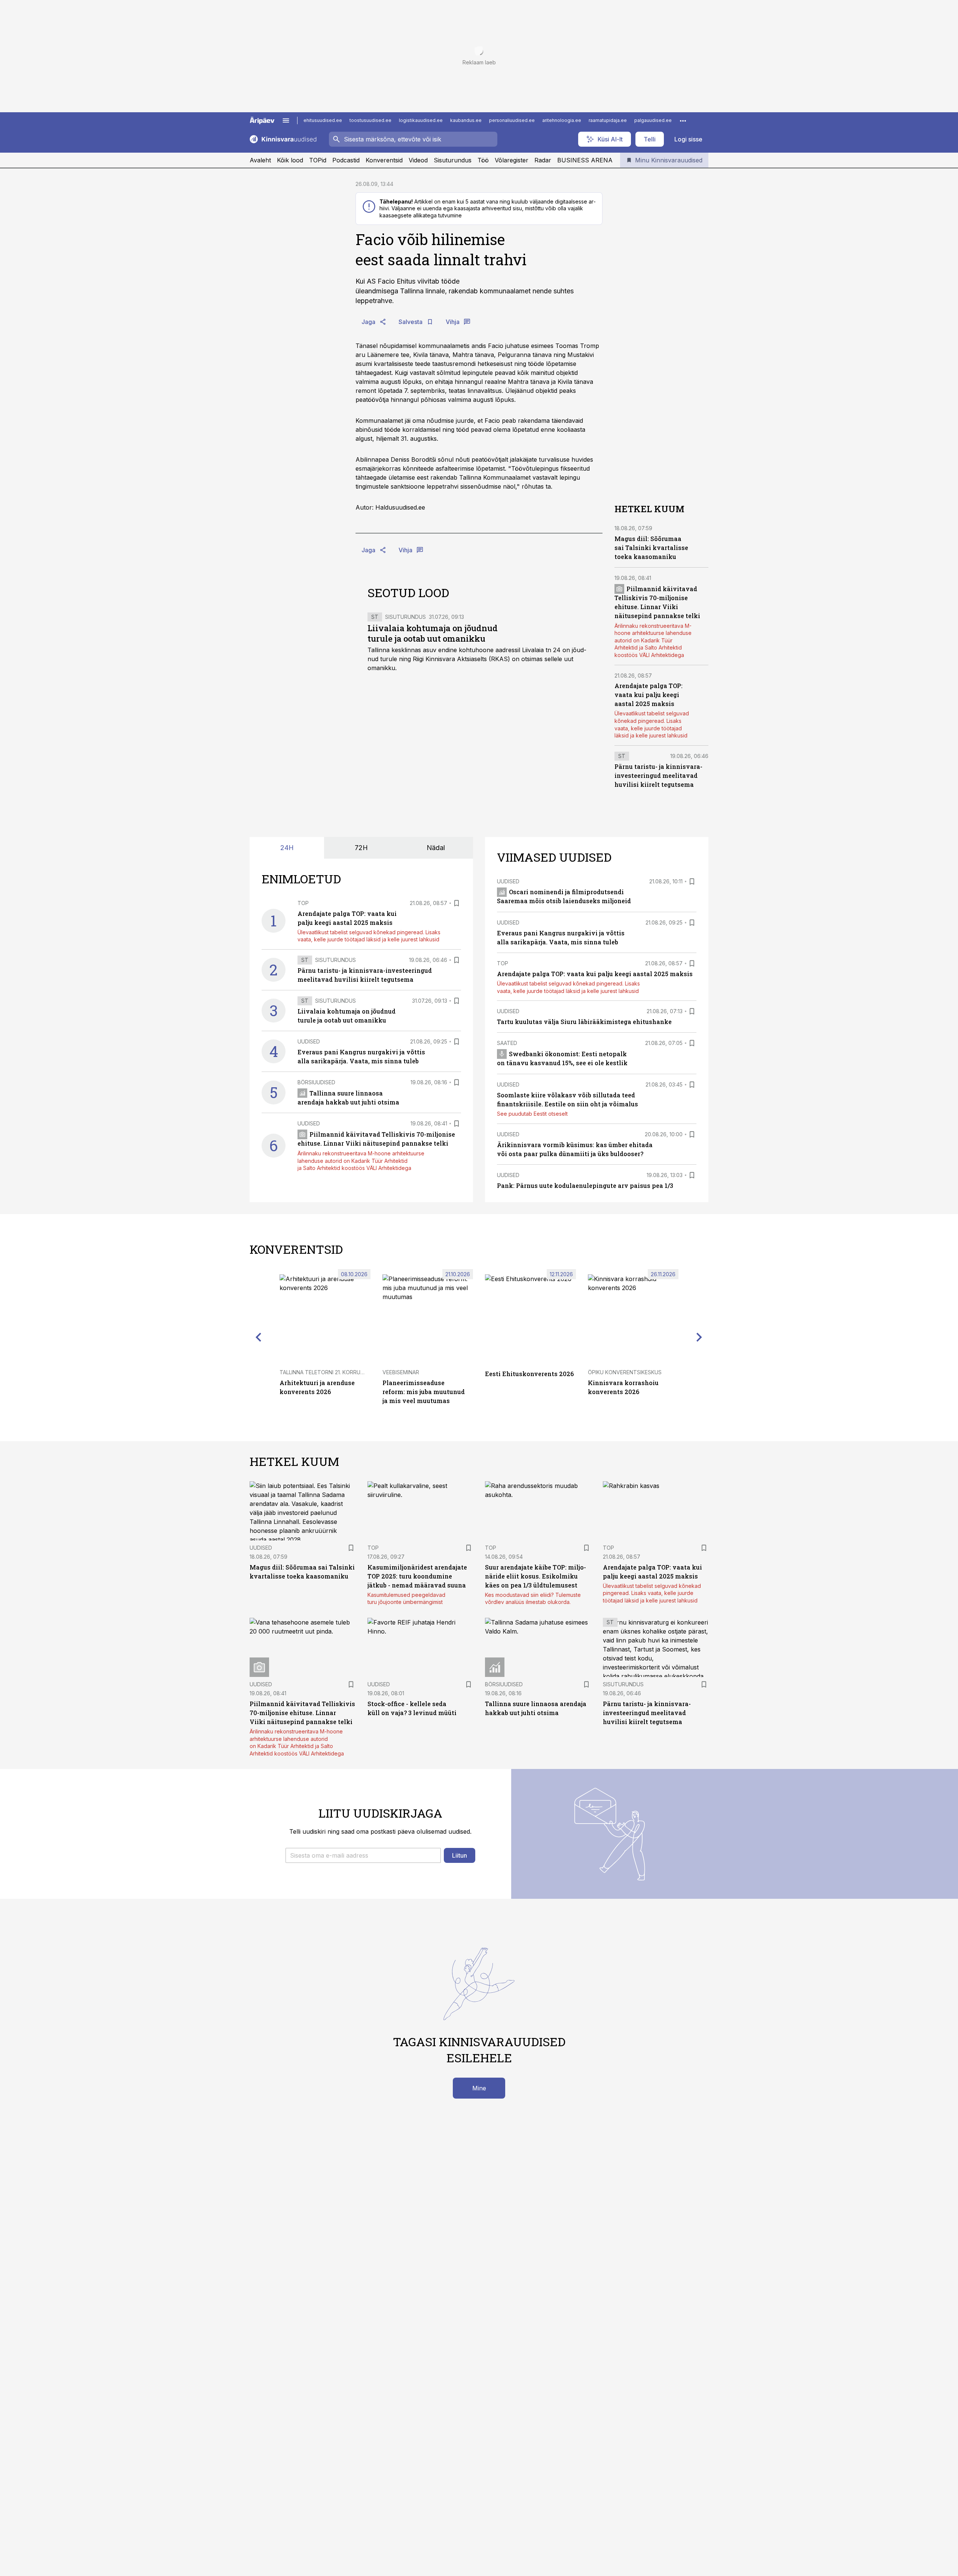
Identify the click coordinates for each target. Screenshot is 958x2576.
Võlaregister (512, 160)
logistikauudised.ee (421, 120)
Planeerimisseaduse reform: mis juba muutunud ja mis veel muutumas (424, 1392)
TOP (303, 903)
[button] (363, 1855)
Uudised (309, 1041)
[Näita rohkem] (683, 120)
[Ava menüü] (286, 120)
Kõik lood (290, 160)
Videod (418, 160)
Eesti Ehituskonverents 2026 (529, 1374)
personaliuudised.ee (512, 120)
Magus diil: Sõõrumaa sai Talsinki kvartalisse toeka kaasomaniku (651, 548)
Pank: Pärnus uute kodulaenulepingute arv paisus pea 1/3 (585, 1185)
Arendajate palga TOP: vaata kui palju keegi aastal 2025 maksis (649, 695)
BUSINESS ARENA (585, 160)
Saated (507, 1043)
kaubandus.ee (466, 120)
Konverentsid (384, 160)
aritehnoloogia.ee (562, 120)
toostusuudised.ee (370, 120)
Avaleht (260, 160)
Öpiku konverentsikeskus (625, 1372)
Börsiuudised (316, 1082)
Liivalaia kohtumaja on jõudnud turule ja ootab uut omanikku (433, 633)
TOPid (318, 160)
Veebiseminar (401, 1372)
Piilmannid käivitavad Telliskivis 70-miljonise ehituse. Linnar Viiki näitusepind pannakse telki (302, 1713)
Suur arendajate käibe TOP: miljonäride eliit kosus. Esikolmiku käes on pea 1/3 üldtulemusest (536, 1576)
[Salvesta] (457, 903)
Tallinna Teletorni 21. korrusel (324, 1372)
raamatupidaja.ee (608, 120)
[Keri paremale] (699, 1337)
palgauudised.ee (653, 120)
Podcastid (346, 160)
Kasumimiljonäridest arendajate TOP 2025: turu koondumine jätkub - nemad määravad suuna (417, 1576)
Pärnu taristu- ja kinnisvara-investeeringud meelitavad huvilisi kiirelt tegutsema (658, 775)
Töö (483, 160)
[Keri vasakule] (259, 1337)
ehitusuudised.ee (323, 120)
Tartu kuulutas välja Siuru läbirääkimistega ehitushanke (584, 1022)
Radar (543, 160)
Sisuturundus (453, 160)
